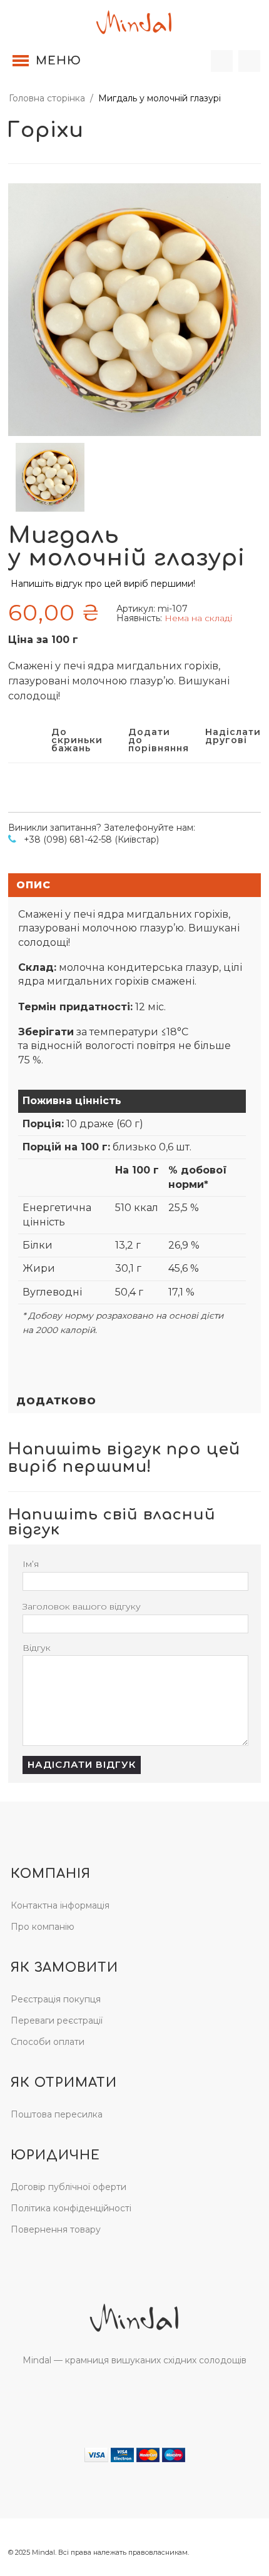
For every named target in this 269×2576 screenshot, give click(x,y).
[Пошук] (222, 61)
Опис (33, 885)
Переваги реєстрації (57, 2021)
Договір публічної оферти (69, 2187)
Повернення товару (56, 2229)
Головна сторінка (47, 98)
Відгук (37, 1648)
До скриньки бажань (72, 739)
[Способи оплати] (135, 2454)
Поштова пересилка (57, 2114)
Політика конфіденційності (71, 2208)
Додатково (56, 1401)
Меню (58, 61)
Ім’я (31, 1564)
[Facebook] (121, 2396)
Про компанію (43, 1927)
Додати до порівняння (149, 739)
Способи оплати (48, 2042)
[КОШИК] (249, 61)
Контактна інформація (60, 1905)
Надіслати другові (226, 737)
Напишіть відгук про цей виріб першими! (103, 584)
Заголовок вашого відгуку (82, 1606)
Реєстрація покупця (56, 1999)
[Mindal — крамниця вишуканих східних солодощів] (134, 21)
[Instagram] (147, 2396)
